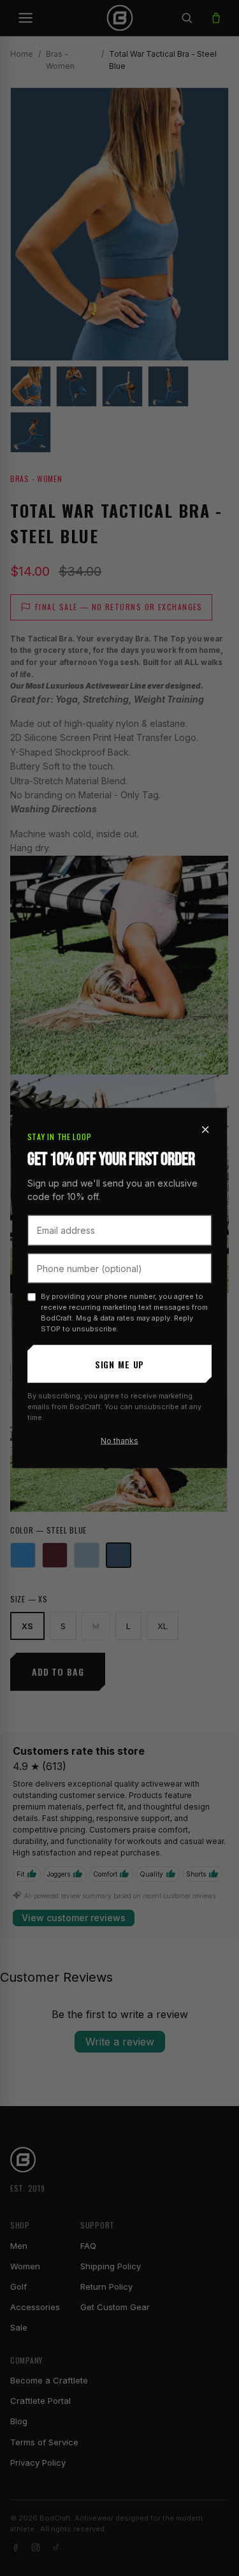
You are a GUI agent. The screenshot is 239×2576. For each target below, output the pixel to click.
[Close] (205, 1130)
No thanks (119, 1441)
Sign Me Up (119, 1364)
